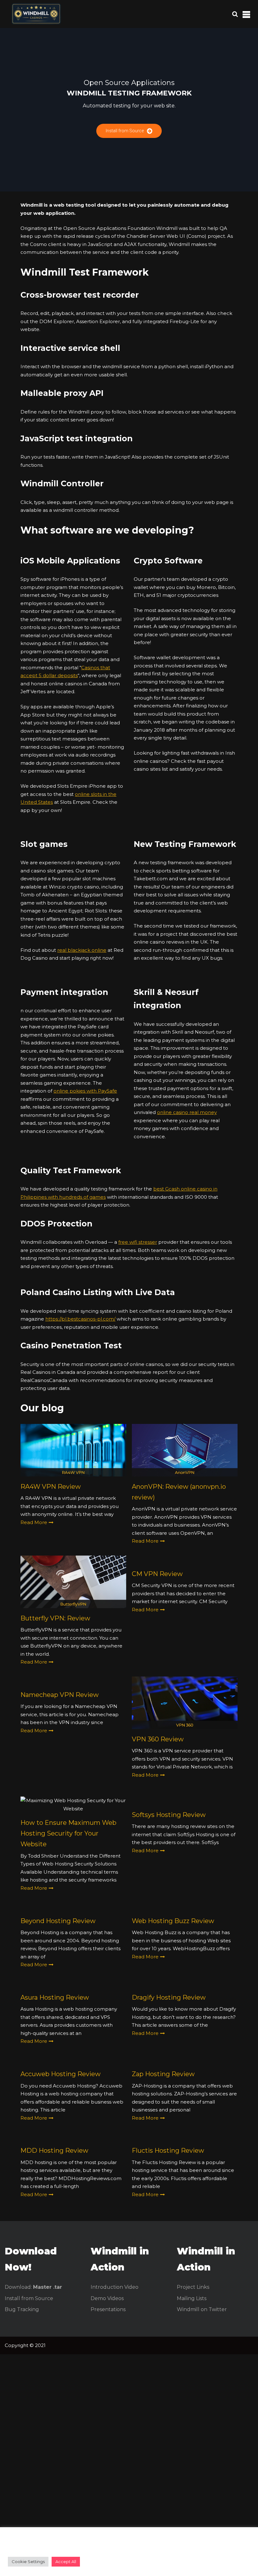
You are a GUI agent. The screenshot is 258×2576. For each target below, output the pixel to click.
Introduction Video (115, 2287)
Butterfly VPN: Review (55, 1618)
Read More (34, 1522)
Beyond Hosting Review (58, 1921)
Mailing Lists (192, 2298)
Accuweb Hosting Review (61, 2074)
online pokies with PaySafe (85, 1091)
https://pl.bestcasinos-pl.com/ (80, 1319)
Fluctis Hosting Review (168, 2150)
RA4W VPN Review (51, 1487)
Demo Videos (107, 2298)
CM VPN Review (157, 1574)
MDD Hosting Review (54, 2150)
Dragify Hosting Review (169, 1997)
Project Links (193, 2287)
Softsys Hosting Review (169, 1815)
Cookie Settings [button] (28, 2562)
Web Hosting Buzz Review (173, 1921)
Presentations (108, 2309)
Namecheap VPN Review (60, 1695)
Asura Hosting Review (55, 1997)
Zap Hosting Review (163, 2074)
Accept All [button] (66, 2562)
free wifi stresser (138, 1242)
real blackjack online (82, 950)
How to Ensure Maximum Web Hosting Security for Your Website (68, 1833)
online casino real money (187, 1112)
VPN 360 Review (158, 1739)
